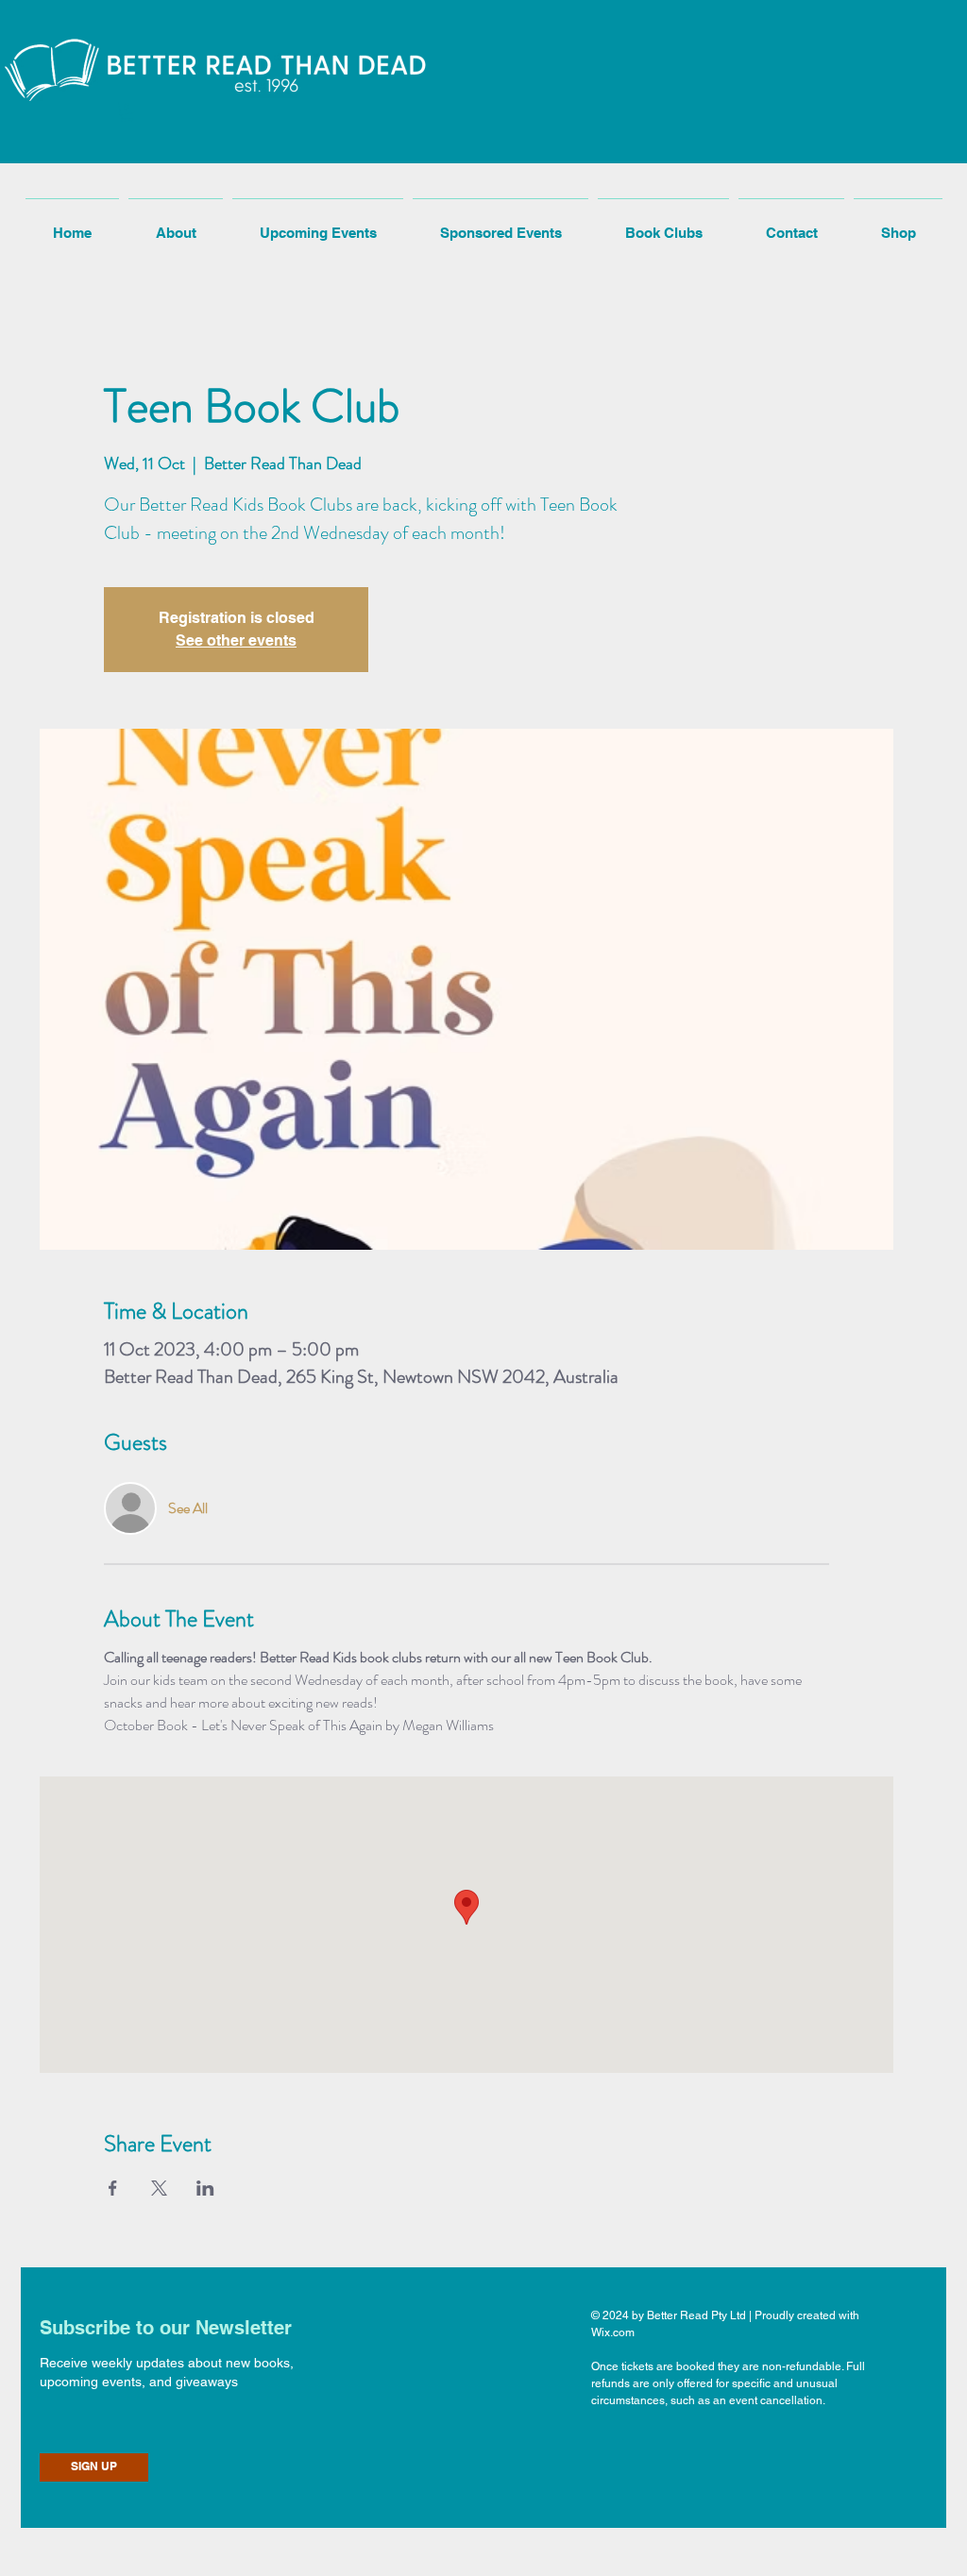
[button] (127, 112)
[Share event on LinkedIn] (205, 2188)
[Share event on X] (159, 2188)
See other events (236, 640)
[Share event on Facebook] (113, 2188)
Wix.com (613, 2332)
